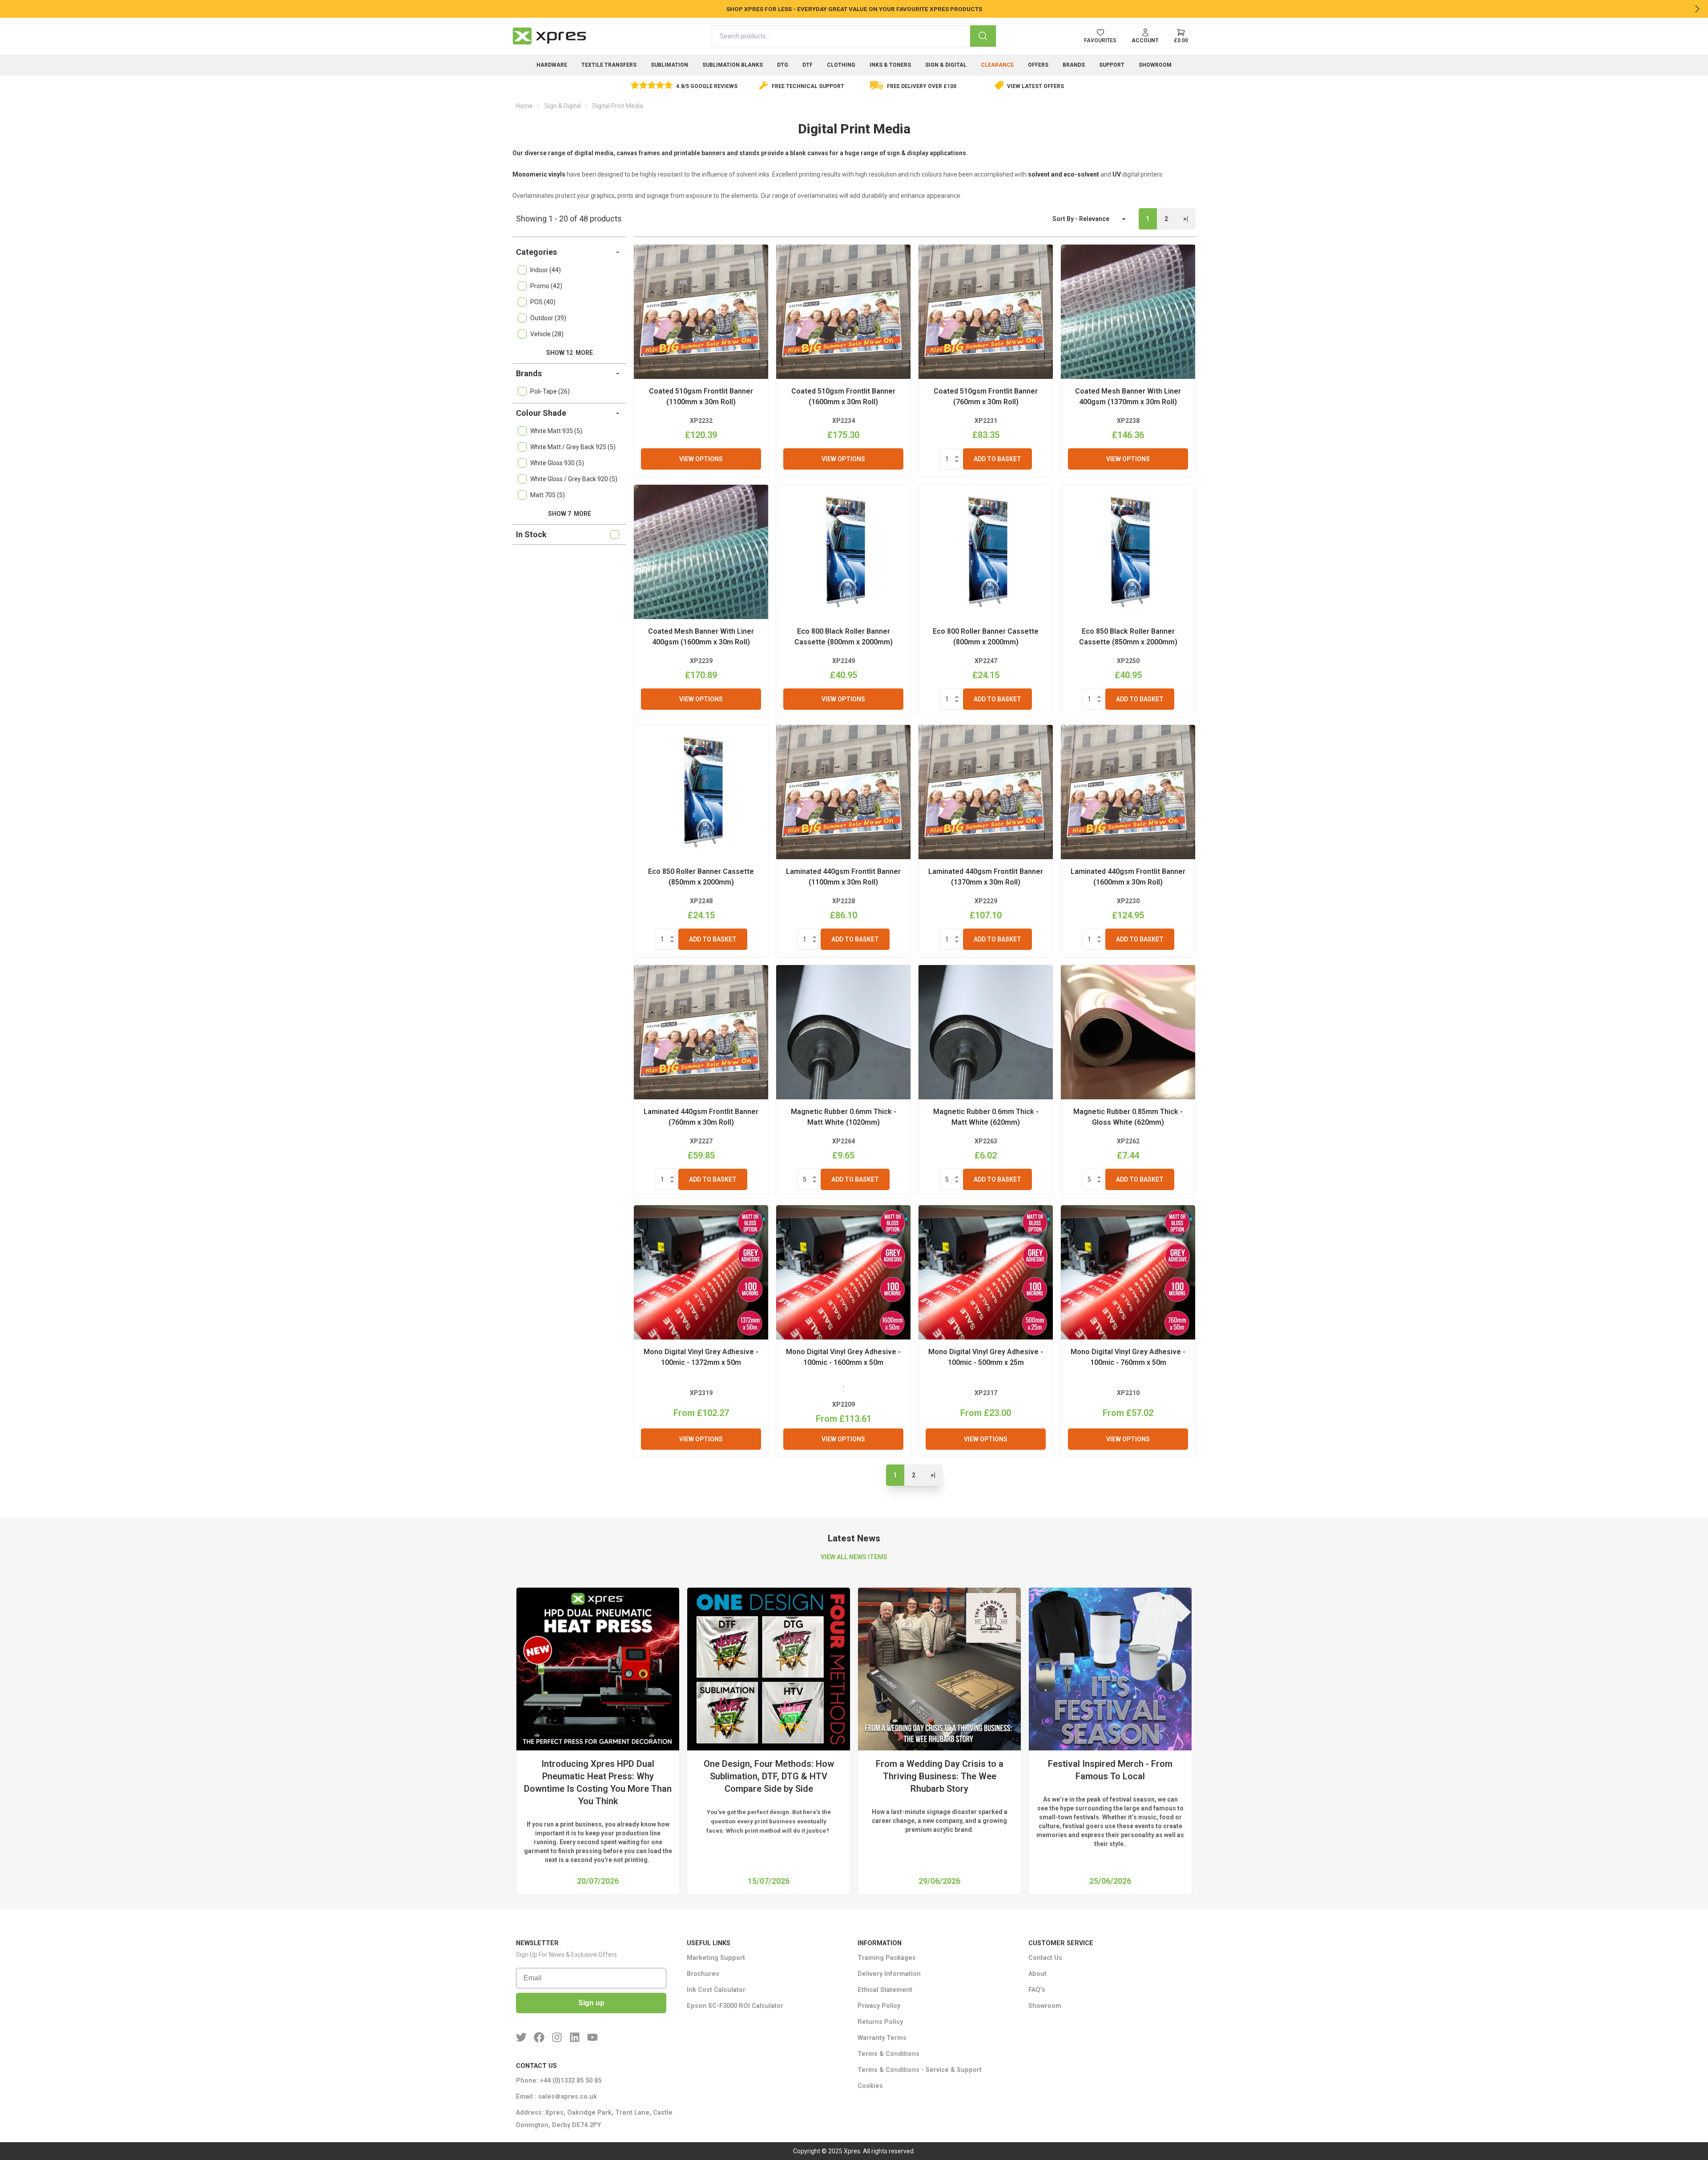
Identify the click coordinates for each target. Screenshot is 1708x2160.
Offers (1038, 65)
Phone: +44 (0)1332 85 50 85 (559, 2081)
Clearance (997, 65)
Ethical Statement (885, 1990)
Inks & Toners (890, 65)
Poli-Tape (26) (550, 391)
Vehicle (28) (547, 334)
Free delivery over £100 (922, 86)
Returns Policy (880, 2022)
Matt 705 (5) (548, 495)
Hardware (552, 65)
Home (524, 106)
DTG (783, 65)
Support (1112, 65)
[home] (549, 36)
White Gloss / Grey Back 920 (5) (574, 479)
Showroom (1155, 65)
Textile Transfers (609, 65)
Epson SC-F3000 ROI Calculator (735, 2006)
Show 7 (570, 514)
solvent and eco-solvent (1063, 174)
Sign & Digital (946, 65)
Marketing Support (716, 1958)
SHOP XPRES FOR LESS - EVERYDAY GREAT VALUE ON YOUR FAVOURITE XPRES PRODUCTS (854, 9)
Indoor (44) (546, 270)
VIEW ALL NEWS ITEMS (854, 1557)
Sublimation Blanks (733, 65)
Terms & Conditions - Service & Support (920, 2070)
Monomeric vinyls (539, 174)
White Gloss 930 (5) (557, 463)
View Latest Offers (1035, 86)
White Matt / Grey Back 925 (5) (573, 447)
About (1037, 1974)
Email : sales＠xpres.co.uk (556, 2097)
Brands (1074, 65)
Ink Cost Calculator (716, 1990)
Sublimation (669, 65)
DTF (808, 65)
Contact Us (1045, 1958)
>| (1186, 219)
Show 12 (570, 353)
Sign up (591, 2003)
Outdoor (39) (548, 318)
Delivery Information (889, 1974)
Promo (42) (546, 286)
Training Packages (887, 1958)
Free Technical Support (808, 86)
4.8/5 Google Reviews (707, 86)
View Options (701, 459)
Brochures (703, 1974)
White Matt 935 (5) (556, 431)
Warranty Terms (882, 2038)
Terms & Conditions (888, 2054)
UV (1117, 174)
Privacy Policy (879, 2006)
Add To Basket (997, 459)
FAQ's (1037, 1990)
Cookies (870, 2086)
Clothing (841, 65)
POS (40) (543, 302)
